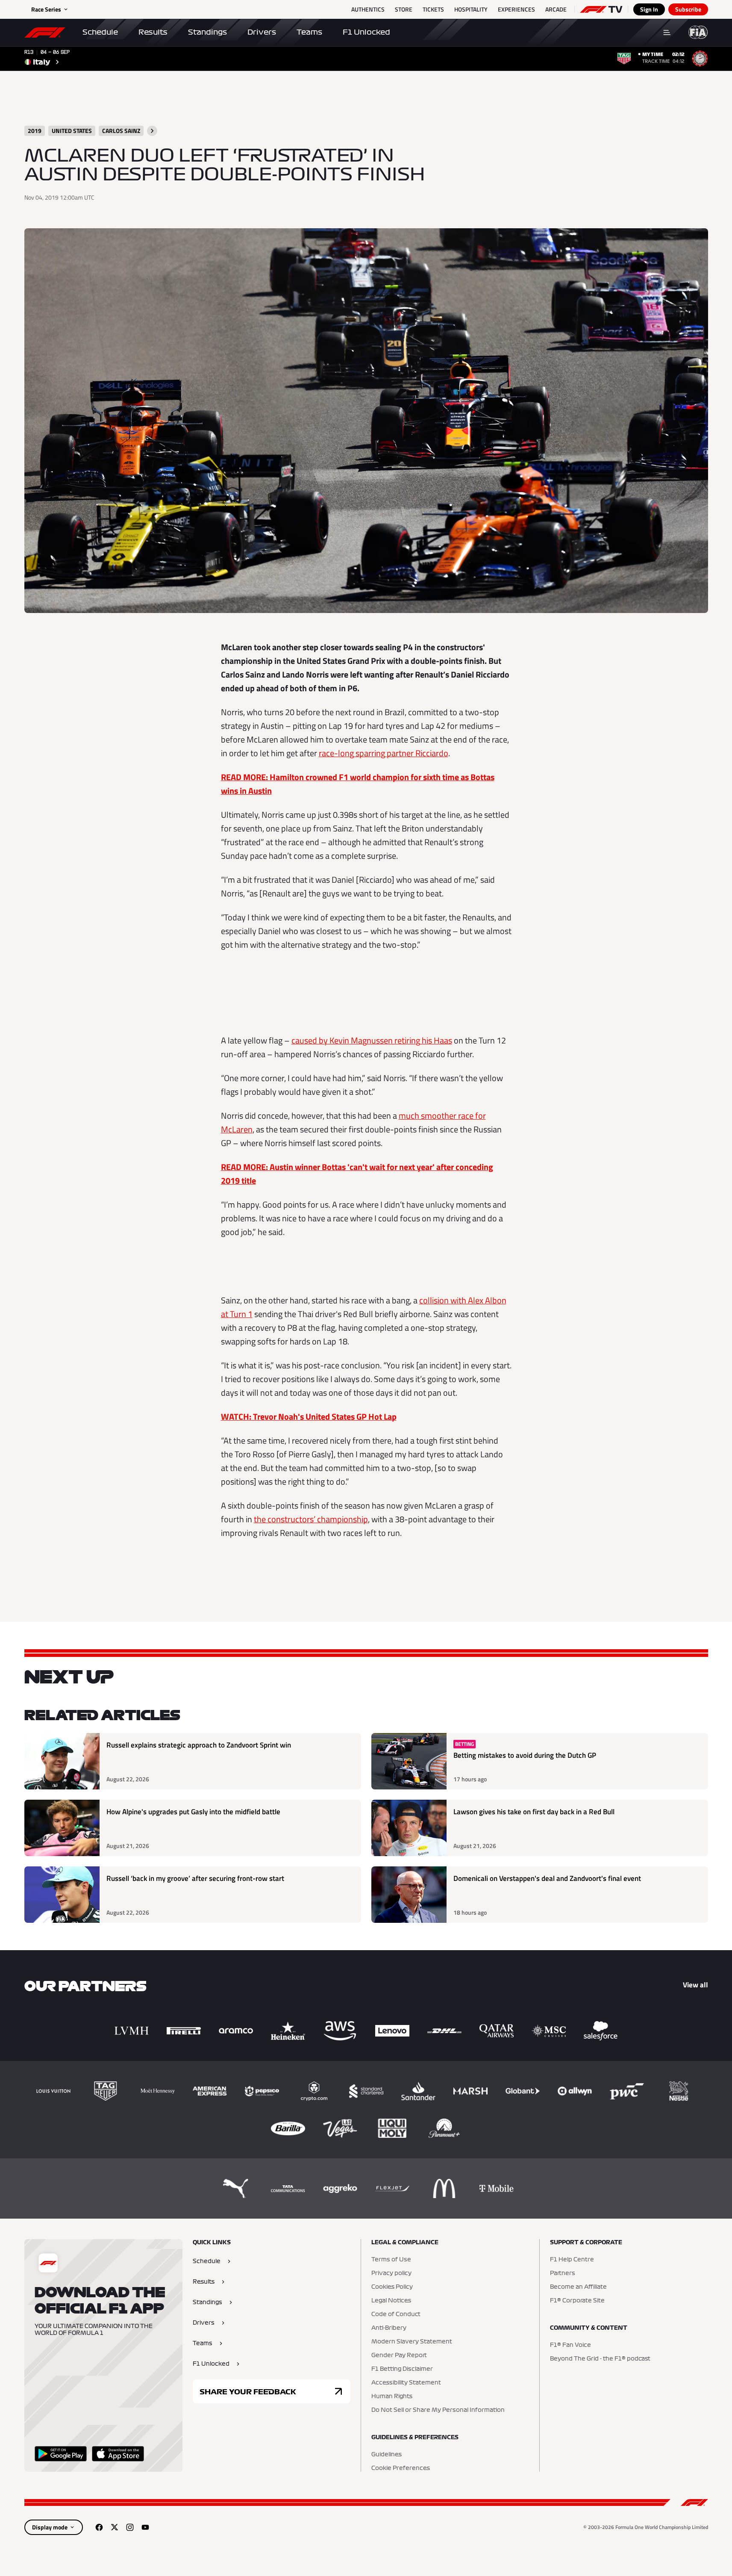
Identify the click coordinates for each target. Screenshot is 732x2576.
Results (153, 32)
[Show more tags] (152, 131)
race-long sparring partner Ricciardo (384, 753)
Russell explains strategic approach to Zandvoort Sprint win (199, 1745)
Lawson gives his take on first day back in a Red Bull (534, 1812)
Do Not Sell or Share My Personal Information (438, 2410)
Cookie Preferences (401, 2468)
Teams (309, 32)
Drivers (262, 32)
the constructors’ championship (311, 1519)
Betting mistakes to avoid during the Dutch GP (525, 1755)
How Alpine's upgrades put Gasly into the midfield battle (193, 1812)
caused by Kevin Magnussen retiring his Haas (372, 1040)
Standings (207, 32)
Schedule (100, 32)
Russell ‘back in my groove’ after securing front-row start (195, 1879)
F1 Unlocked (366, 32)
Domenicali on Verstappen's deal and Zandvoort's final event (547, 1879)
